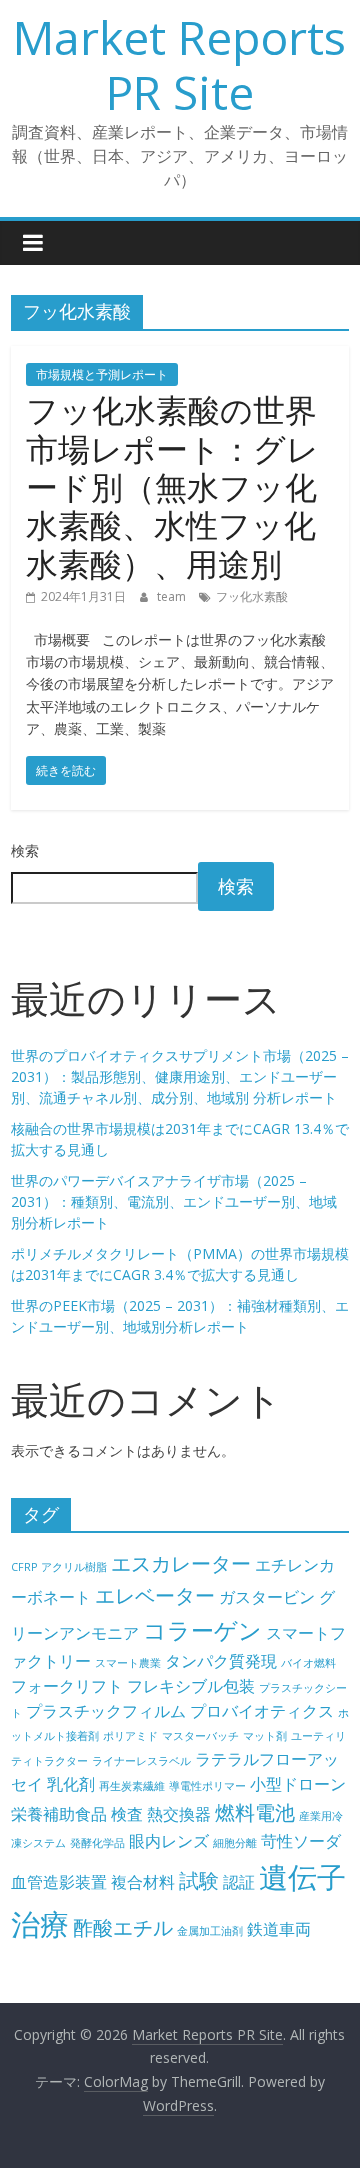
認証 (239, 1882)
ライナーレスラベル (141, 1761)
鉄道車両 (279, 1929)
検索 (25, 850)
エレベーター (155, 1595)
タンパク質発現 (221, 1661)
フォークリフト (67, 1686)
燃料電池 (255, 1812)
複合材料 (143, 1882)
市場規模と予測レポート (102, 374)
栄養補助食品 (59, 1814)
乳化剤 (71, 1784)
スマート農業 (128, 1663)
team (173, 596)
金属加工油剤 (210, 1931)
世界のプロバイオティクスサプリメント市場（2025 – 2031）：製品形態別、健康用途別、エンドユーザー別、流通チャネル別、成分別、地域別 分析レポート (180, 1076)
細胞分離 (235, 1843)
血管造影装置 (59, 1882)
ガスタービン (267, 1597)
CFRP (24, 1567)
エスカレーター (181, 1563)
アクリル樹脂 (74, 1567)
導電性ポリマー (207, 1786)
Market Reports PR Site (179, 64)
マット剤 (265, 1736)
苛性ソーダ (301, 1841)
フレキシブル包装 (191, 1686)
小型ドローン (298, 1784)
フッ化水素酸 (252, 596)
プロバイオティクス (262, 1711)
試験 (199, 1880)
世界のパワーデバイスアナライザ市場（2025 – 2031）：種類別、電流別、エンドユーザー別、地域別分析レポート (174, 1201)
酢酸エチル (123, 1927)
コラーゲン (202, 1630)
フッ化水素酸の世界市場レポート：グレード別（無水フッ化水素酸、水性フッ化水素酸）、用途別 (172, 486)
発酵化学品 (97, 1843)
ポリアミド (130, 1736)
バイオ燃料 (308, 1663)
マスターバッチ (200, 1736)
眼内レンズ (169, 1841)
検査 (127, 1814)
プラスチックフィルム (106, 1711)
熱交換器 (179, 1814)
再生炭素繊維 (132, 1786)
